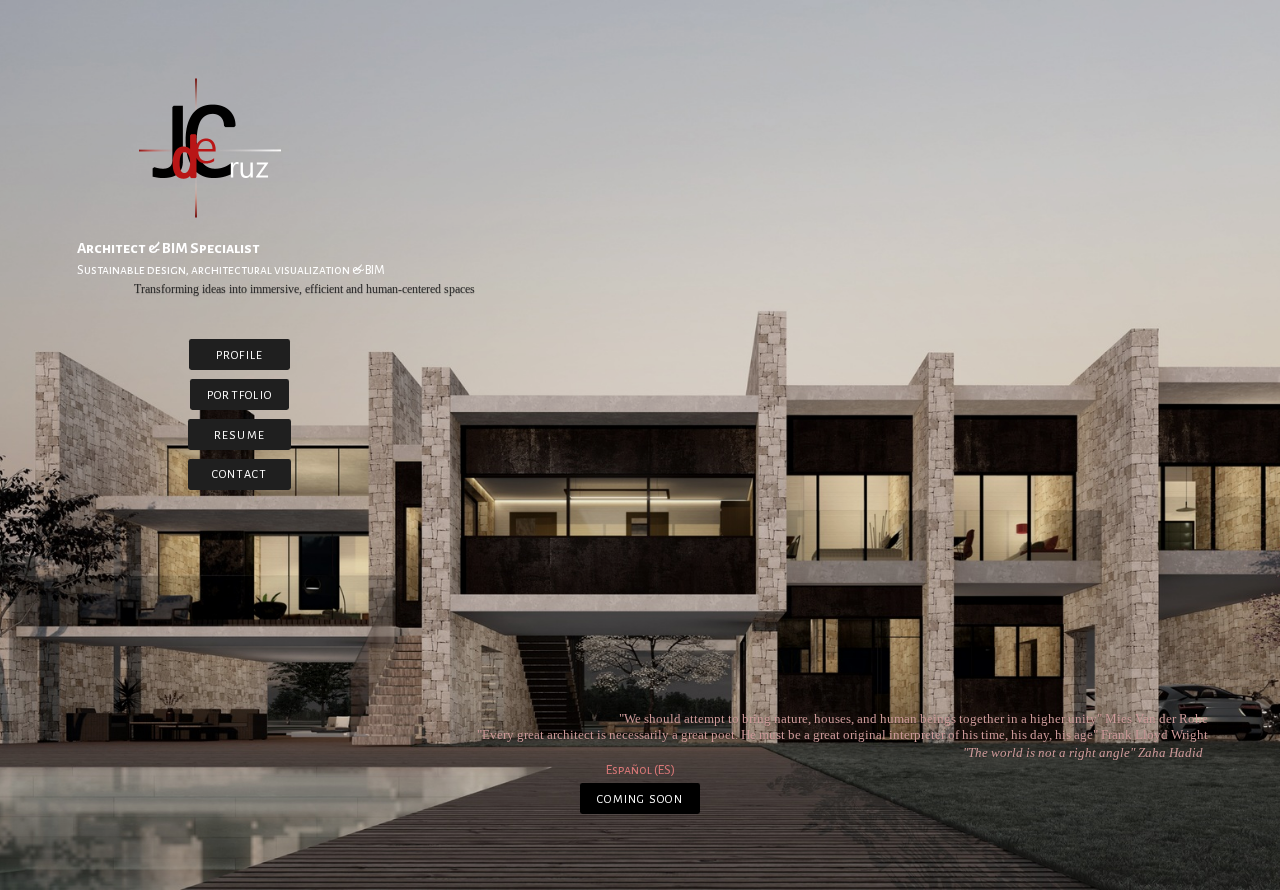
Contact (240, 474)
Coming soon (640, 799)
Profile (240, 355)
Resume (239, 435)
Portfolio (239, 395)
